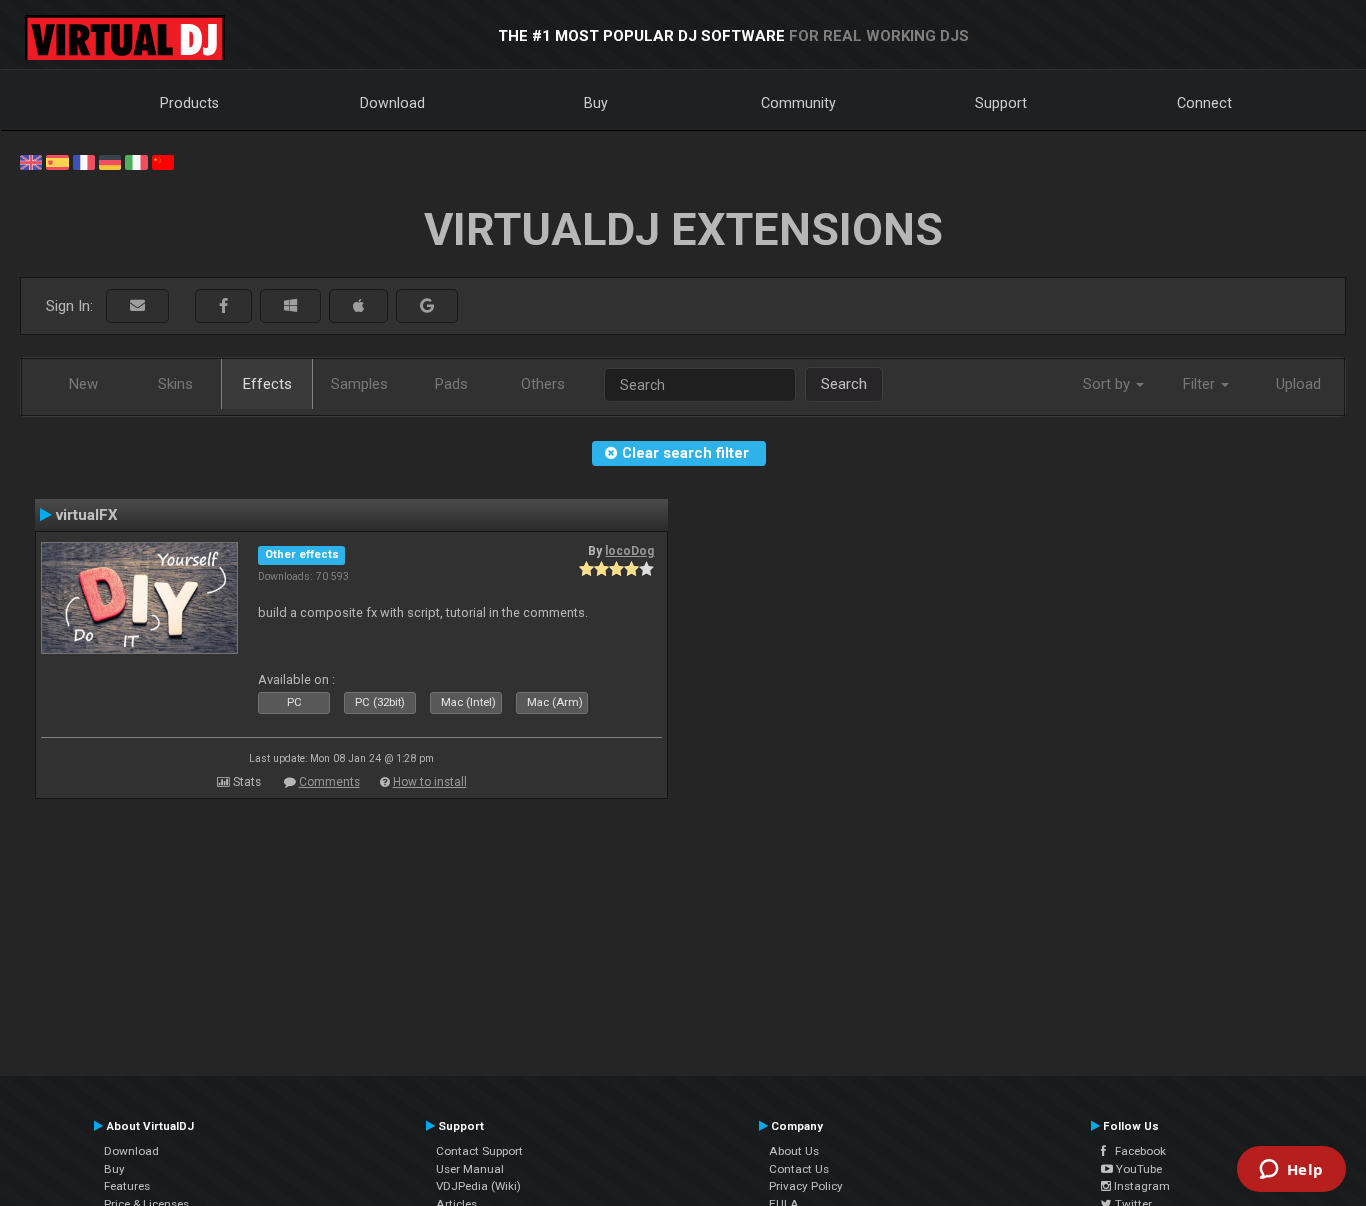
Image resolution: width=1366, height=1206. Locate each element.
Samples (359, 384)
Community (798, 103)
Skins (175, 384)
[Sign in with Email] (137, 306)
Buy (596, 103)
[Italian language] (136, 161)
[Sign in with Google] (427, 306)
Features (127, 1186)
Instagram (1140, 1186)
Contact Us (799, 1169)
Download (392, 103)
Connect (1204, 103)
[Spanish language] (57, 161)
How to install (430, 782)
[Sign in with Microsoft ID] (290, 306)
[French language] (84, 161)
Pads (451, 384)
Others (543, 384)
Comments (329, 782)
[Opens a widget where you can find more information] (1291, 1171)
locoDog (629, 551)
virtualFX (87, 515)
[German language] (110, 161)
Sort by (1108, 384)
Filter (1201, 384)
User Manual (470, 1169)
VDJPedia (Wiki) (478, 1186)
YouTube (1137, 1169)
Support (1001, 103)
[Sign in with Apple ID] (358, 306)
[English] (31, 161)
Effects (267, 384)
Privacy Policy (806, 1186)
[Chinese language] (163, 161)
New (83, 384)
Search (844, 384)
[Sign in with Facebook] (223, 306)
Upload (1298, 384)
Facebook (1136, 1151)
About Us (794, 1151)
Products (189, 103)
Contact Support (479, 1151)
